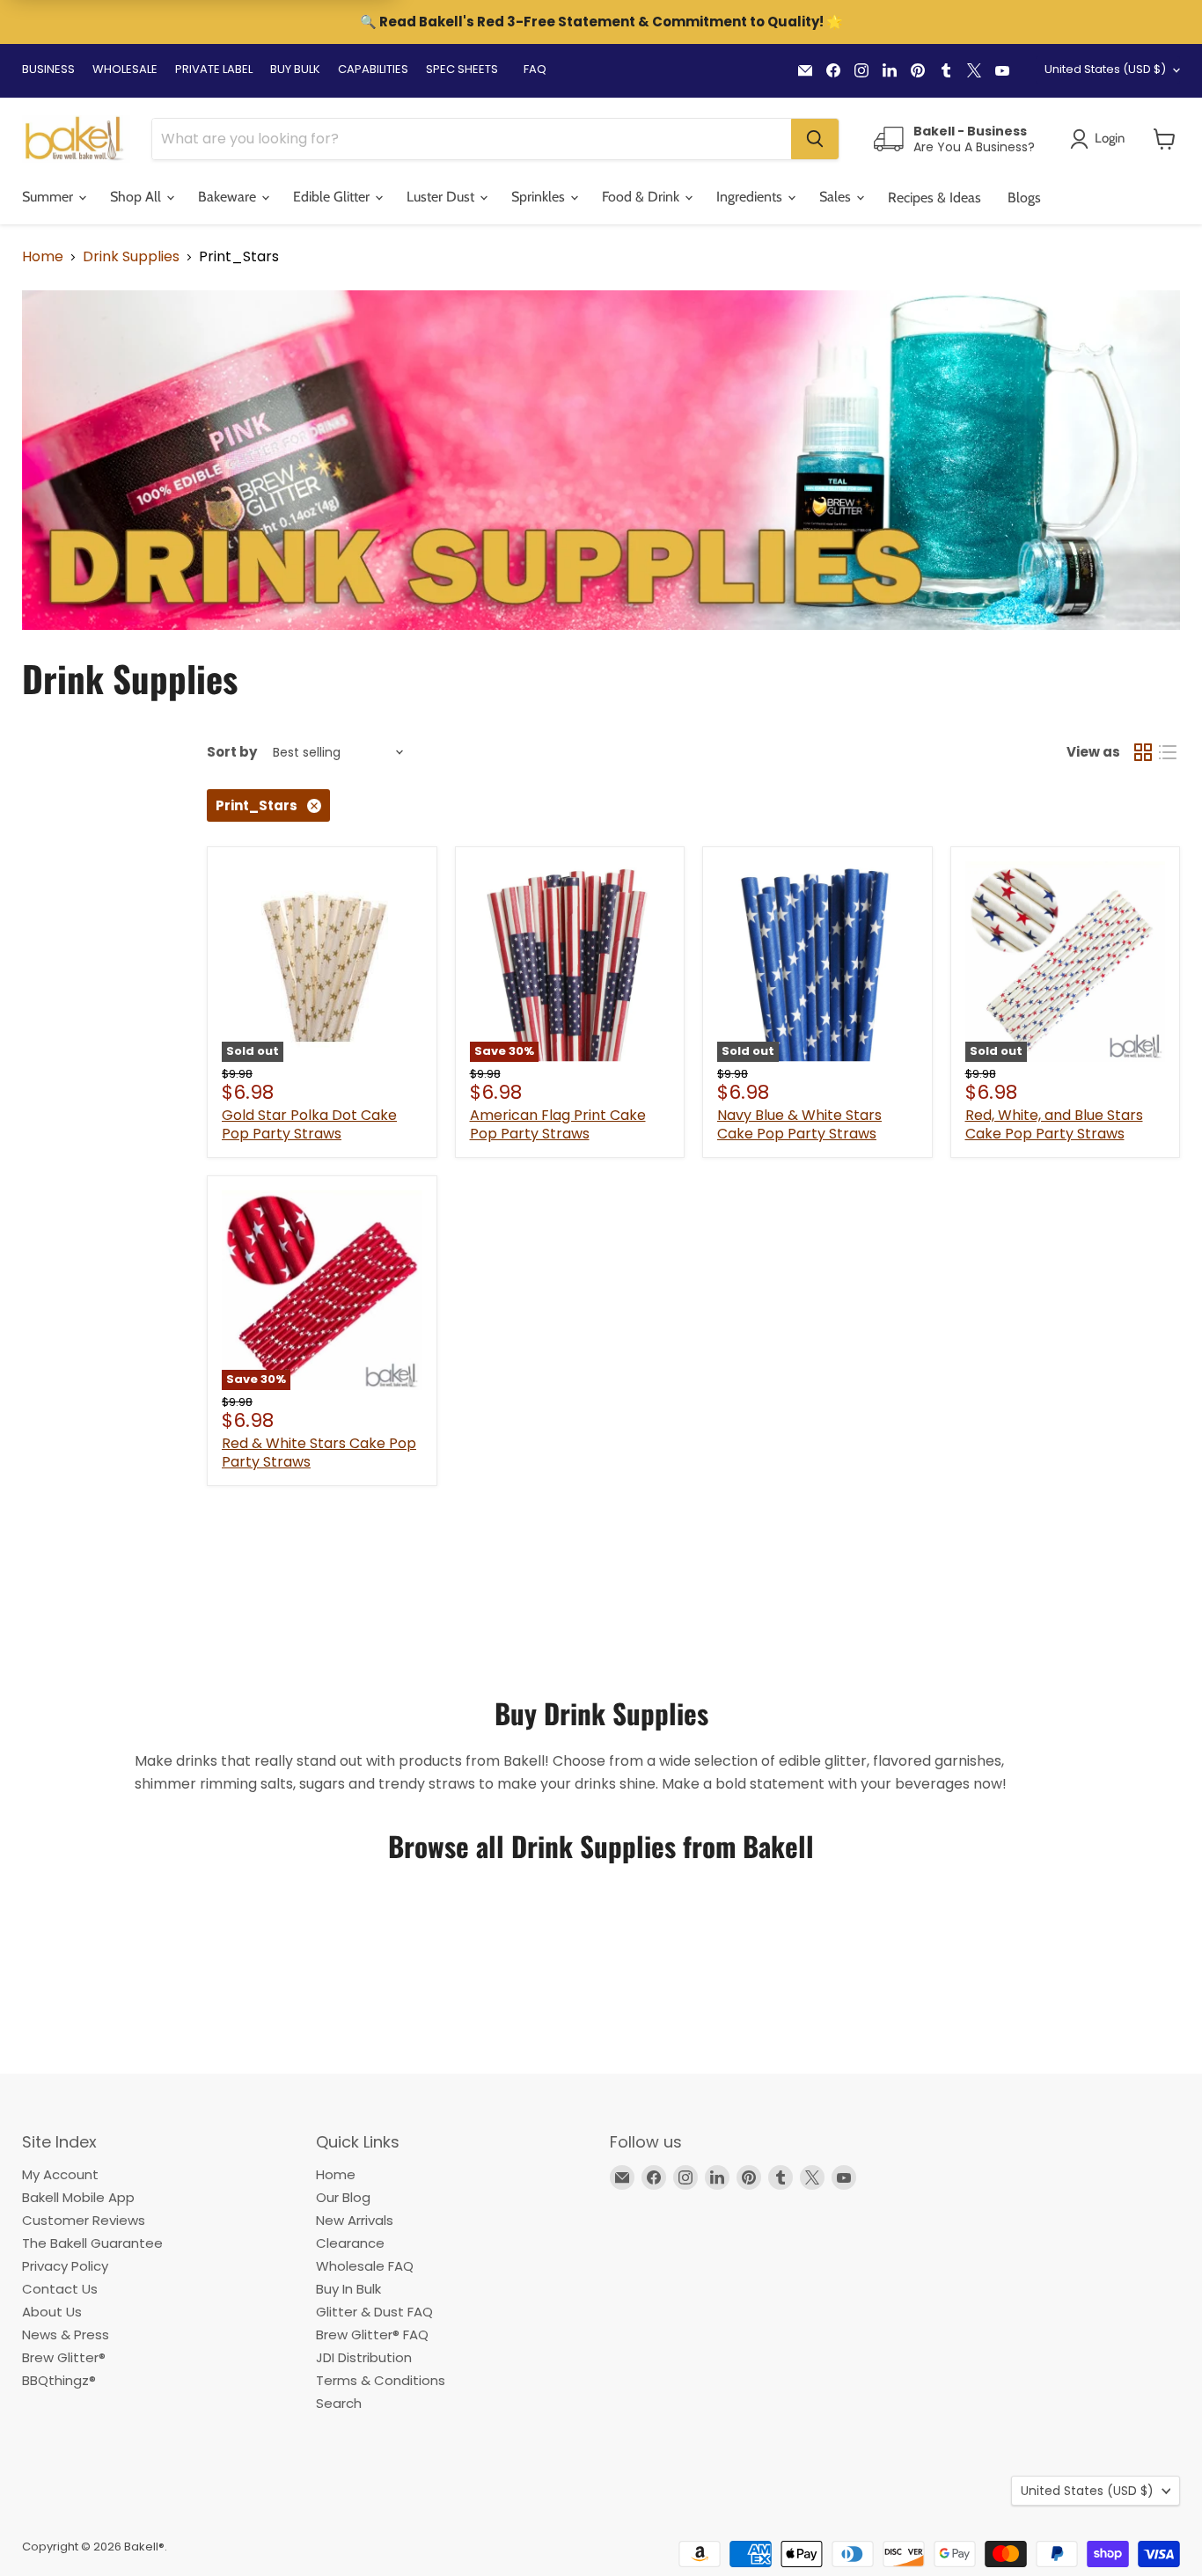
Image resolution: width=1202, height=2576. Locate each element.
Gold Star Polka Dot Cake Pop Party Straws (309, 1124)
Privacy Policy (65, 2266)
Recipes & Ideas (934, 198)
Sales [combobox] (837, 197)
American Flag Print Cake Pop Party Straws (558, 1124)
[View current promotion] (601, 24)
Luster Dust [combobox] (442, 197)
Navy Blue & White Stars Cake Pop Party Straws (799, 1124)
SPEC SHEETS (462, 69)
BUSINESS (48, 69)
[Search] (815, 139)
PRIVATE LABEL (214, 69)
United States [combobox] (1105, 69)
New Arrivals (355, 2220)
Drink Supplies (131, 257)
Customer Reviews (84, 2220)
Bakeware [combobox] (229, 197)
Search (339, 2403)
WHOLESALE (125, 69)
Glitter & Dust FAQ (374, 2312)
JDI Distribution (364, 2357)
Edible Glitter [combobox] (333, 197)
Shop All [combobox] (137, 197)
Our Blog (343, 2197)
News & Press (66, 2334)
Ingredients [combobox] (751, 197)
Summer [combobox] (49, 197)
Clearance (350, 2243)
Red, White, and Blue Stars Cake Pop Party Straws (1054, 1124)
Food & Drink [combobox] (642, 197)
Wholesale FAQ (365, 2266)
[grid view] (1143, 752)
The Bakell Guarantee (92, 2243)
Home (43, 257)
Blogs (1024, 198)
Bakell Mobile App (78, 2197)
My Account (60, 2174)
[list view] (1168, 752)
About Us (52, 2312)
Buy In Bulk (348, 2289)
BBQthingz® (59, 2380)
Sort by (232, 752)
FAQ (535, 69)
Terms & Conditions (381, 2380)
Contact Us (60, 2289)
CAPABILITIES (373, 69)
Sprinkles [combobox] (540, 197)
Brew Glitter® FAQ (372, 2334)
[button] (1165, 139)
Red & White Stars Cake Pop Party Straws (319, 1453)
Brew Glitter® (64, 2357)
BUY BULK (295, 69)
